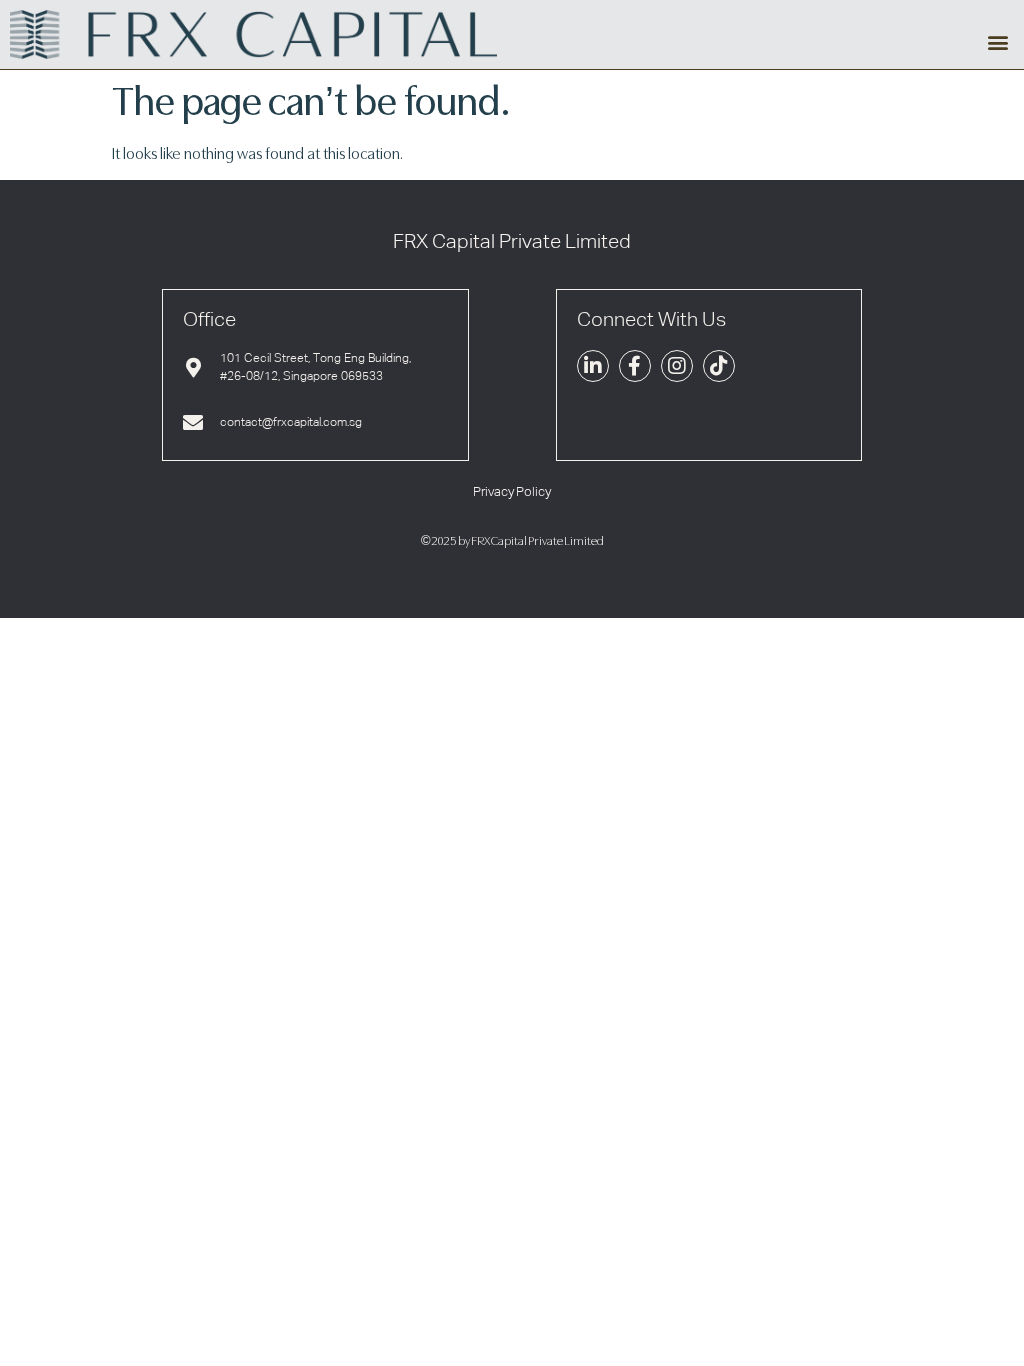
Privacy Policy (512, 492)
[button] (997, 42)
